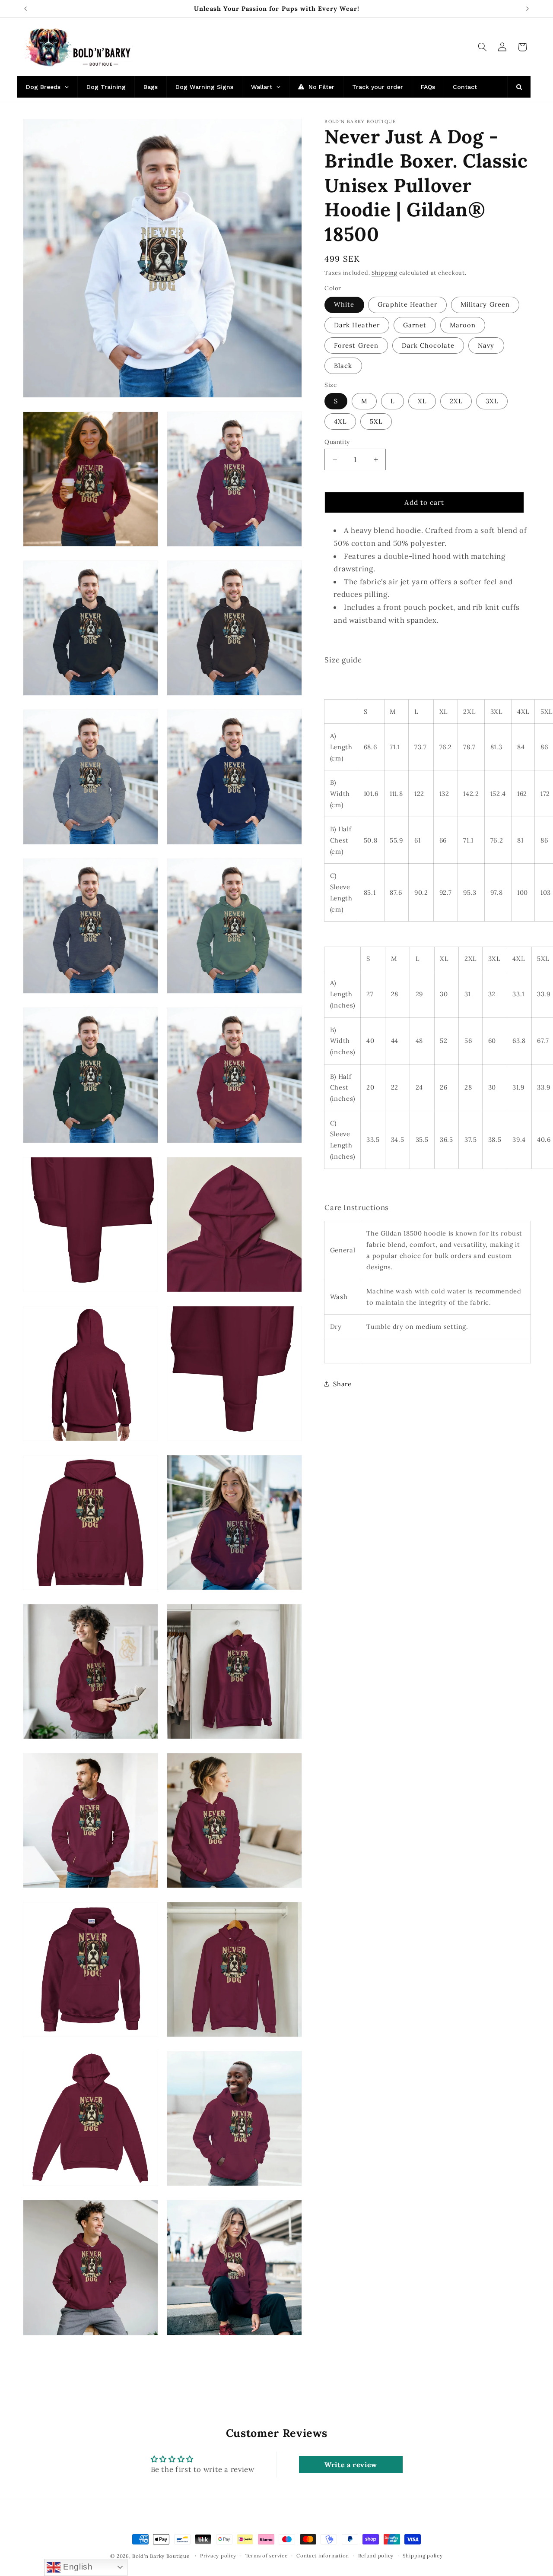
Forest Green (356, 345)
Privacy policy (218, 2556)
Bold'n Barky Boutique (161, 2556)
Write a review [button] (351, 2464)
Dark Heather (357, 325)
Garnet (415, 325)
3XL (492, 401)
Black (343, 365)
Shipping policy (423, 2556)
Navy (486, 345)
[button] (482, 47)
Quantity (337, 442)
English (76, 2567)
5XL (376, 421)
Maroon (463, 325)
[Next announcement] (528, 9)
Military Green (485, 304)
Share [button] (342, 1384)
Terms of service (267, 2556)
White (344, 304)
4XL (340, 421)
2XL (456, 401)
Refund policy (376, 2556)
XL (422, 401)
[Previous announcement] (25, 9)
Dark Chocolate (428, 345)
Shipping (385, 272)
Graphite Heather (407, 304)
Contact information (323, 2556)
